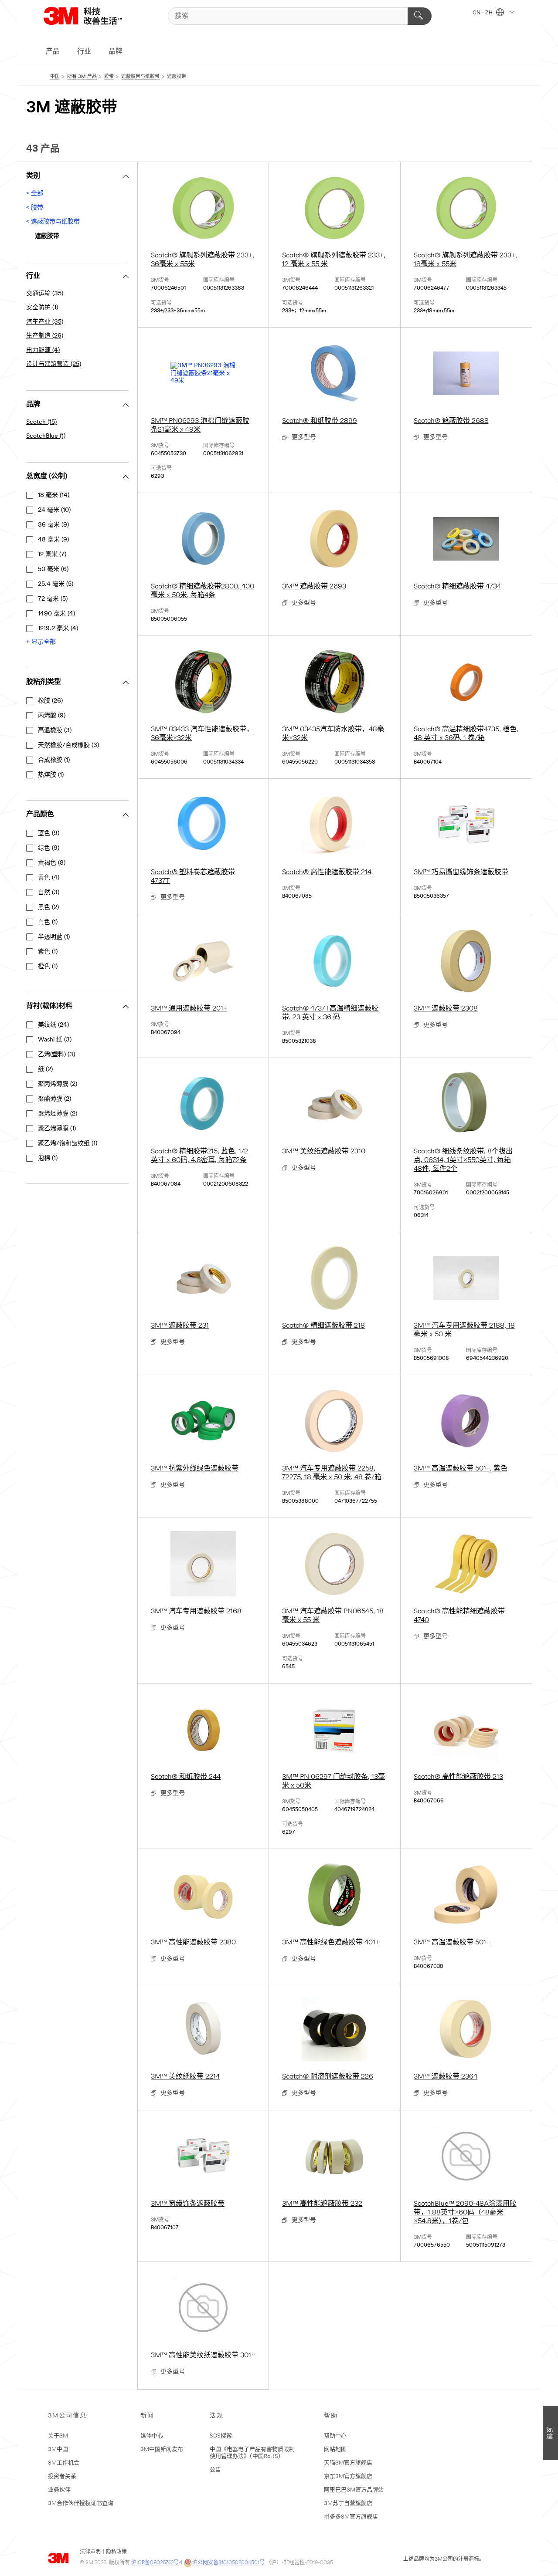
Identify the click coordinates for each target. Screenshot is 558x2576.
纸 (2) (45, 1070)
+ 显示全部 (41, 642)
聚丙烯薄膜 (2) (58, 1084)
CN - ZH (483, 13)
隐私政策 (116, 2552)
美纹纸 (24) (53, 1025)
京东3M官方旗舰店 (348, 2476)
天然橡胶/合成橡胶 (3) (68, 745)
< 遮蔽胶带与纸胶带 (53, 222)
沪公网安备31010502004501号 (228, 2563)
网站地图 (335, 2449)
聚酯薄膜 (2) (54, 1099)
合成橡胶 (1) (54, 760)
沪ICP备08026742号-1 (157, 2563)
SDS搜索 (221, 2436)
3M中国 (58, 2449)
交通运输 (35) (45, 294)
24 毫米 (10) (54, 510)
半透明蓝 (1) (54, 937)
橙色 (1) (48, 967)
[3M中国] (94, 16)
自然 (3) (49, 893)
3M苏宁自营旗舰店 (348, 2503)
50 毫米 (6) (53, 570)
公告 (215, 2470)
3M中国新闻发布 (162, 2449)
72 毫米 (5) (53, 599)
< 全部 (35, 194)
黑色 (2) (48, 908)
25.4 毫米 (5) (56, 584)
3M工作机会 (64, 2463)
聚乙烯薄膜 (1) (57, 1129)
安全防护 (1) (42, 308)
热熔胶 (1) (51, 775)
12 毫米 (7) (52, 555)
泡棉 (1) (48, 1158)
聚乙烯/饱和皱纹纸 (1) (68, 1144)
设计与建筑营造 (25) (54, 364)
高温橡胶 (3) (55, 731)
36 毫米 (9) (53, 525)
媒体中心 (152, 2436)
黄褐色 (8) (52, 863)
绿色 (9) (49, 848)
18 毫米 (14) (54, 495)
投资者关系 (62, 2476)
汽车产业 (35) (45, 322)
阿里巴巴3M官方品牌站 (354, 2490)
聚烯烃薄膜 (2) (58, 1114)
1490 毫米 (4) (56, 614)
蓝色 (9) (49, 833)
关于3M (58, 2436)
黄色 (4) (49, 878)
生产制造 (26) (45, 336)
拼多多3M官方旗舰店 (351, 2517)
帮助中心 (335, 2436)
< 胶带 (35, 208)
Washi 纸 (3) (55, 1040)
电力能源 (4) (43, 350)
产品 (53, 52)
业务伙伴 (59, 2490)
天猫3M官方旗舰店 (348, 2463)
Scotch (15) (41, 422)
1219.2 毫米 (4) (58, 629)
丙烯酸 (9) (52, 716)
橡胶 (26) (50, 701)
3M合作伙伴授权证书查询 (81, 2503)
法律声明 (90, 2552)
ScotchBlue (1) (46, 436)
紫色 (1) (48, 952)
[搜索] (420, 16)
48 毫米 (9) (53, 540)
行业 (84, 52)
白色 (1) (48, 922)
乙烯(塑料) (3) (56, 1055)
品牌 (116, 52)
